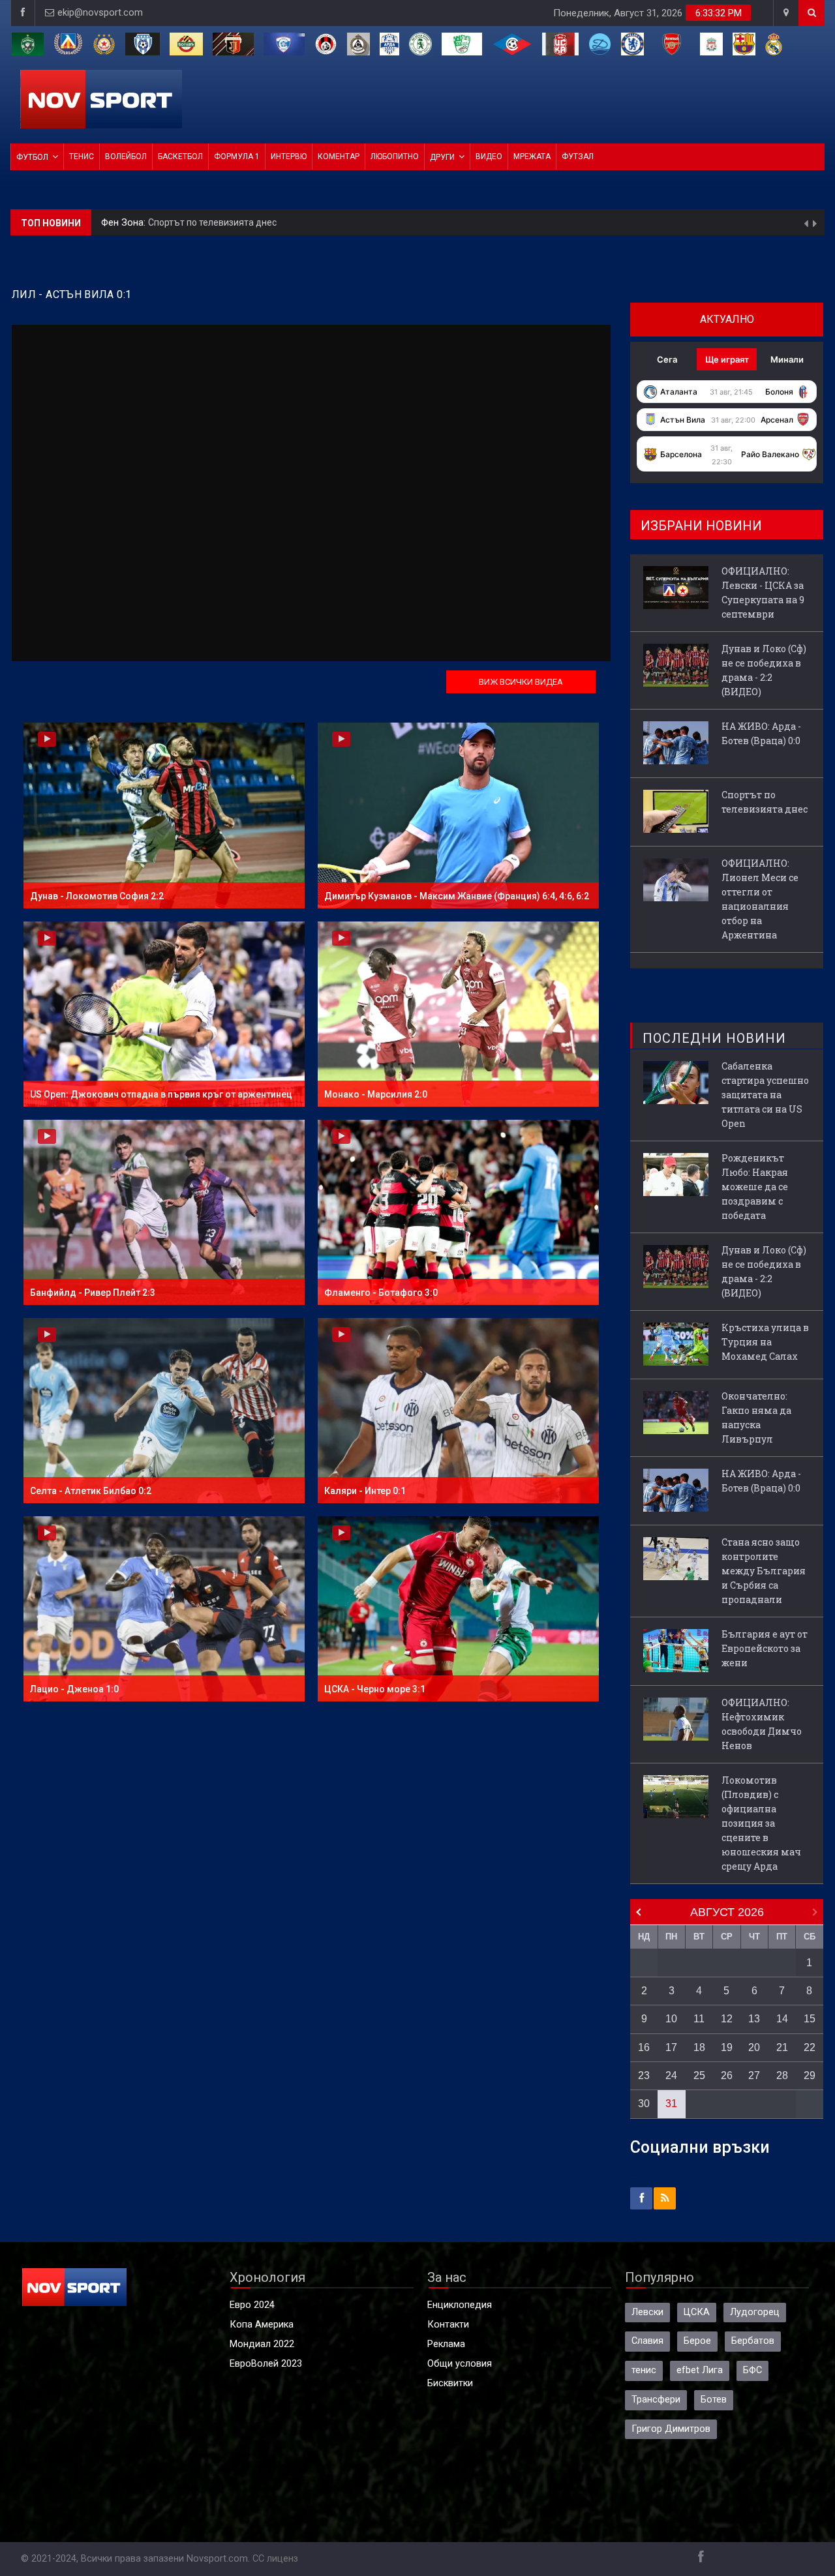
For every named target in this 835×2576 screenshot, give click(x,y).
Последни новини (714, 1038)
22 (810, 2047)
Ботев (714, 2400)
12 (727, 2019)
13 (754, 2019)
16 (644, 2047)
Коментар (339, 157)
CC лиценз (275, 2559)
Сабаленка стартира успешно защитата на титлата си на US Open (765, 1095)
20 (754, 2047)
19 (727, 2047)
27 (754, 2075)
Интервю (289, 157)
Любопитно (395, 157)
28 (782, 2075)
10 (671, 2019)
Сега (667, 359)
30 (644, 2104)
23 (644, 2075)
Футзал (578, 157)
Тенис (82, 157)
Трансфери (656, 2400)
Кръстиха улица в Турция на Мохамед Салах (765, 1342)
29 (810, 2075)
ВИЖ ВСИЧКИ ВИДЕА (521, 682)
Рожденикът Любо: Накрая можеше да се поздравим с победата (755, 1187)
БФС (752, 2370)
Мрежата (532, 157)
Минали (787, 359)
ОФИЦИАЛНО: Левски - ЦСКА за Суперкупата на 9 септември (763, 592)
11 (699, 2019)
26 (727, 2075)
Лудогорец (755, 2312)
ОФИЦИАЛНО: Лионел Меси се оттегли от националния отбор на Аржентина (348, 222)
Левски (647, 2312)
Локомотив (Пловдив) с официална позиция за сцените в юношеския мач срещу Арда (761, 1823)
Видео (489, 157)
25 (699, 2075)
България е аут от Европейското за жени (765, 1648)
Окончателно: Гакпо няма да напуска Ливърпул (756, 1417)
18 (699, 2047)
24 (671, 2075)
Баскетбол (180, 157)
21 (782, 2047)
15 (810, 2019)
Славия (647, 2341)
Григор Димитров (671, 2429)
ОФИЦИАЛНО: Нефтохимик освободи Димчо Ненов (762, 1724)
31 (671, 2104)
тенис (644, 2370)
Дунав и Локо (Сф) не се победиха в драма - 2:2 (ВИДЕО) (764, 670)
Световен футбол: (143, 223)
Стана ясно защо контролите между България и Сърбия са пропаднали (764, 1571)
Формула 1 (237, 157)
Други (442, 157)
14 (782, 2019)
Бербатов (753, 2341)
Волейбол (126, 157)
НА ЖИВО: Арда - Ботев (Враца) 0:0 (761, 733)
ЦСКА (697, 2312)
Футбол (32, 157)
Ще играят (727, 359)
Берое (697, 2341)
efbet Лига (700, 2370)
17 (671, 2047)
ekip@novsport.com (100, 13)
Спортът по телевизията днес (765, 802)
